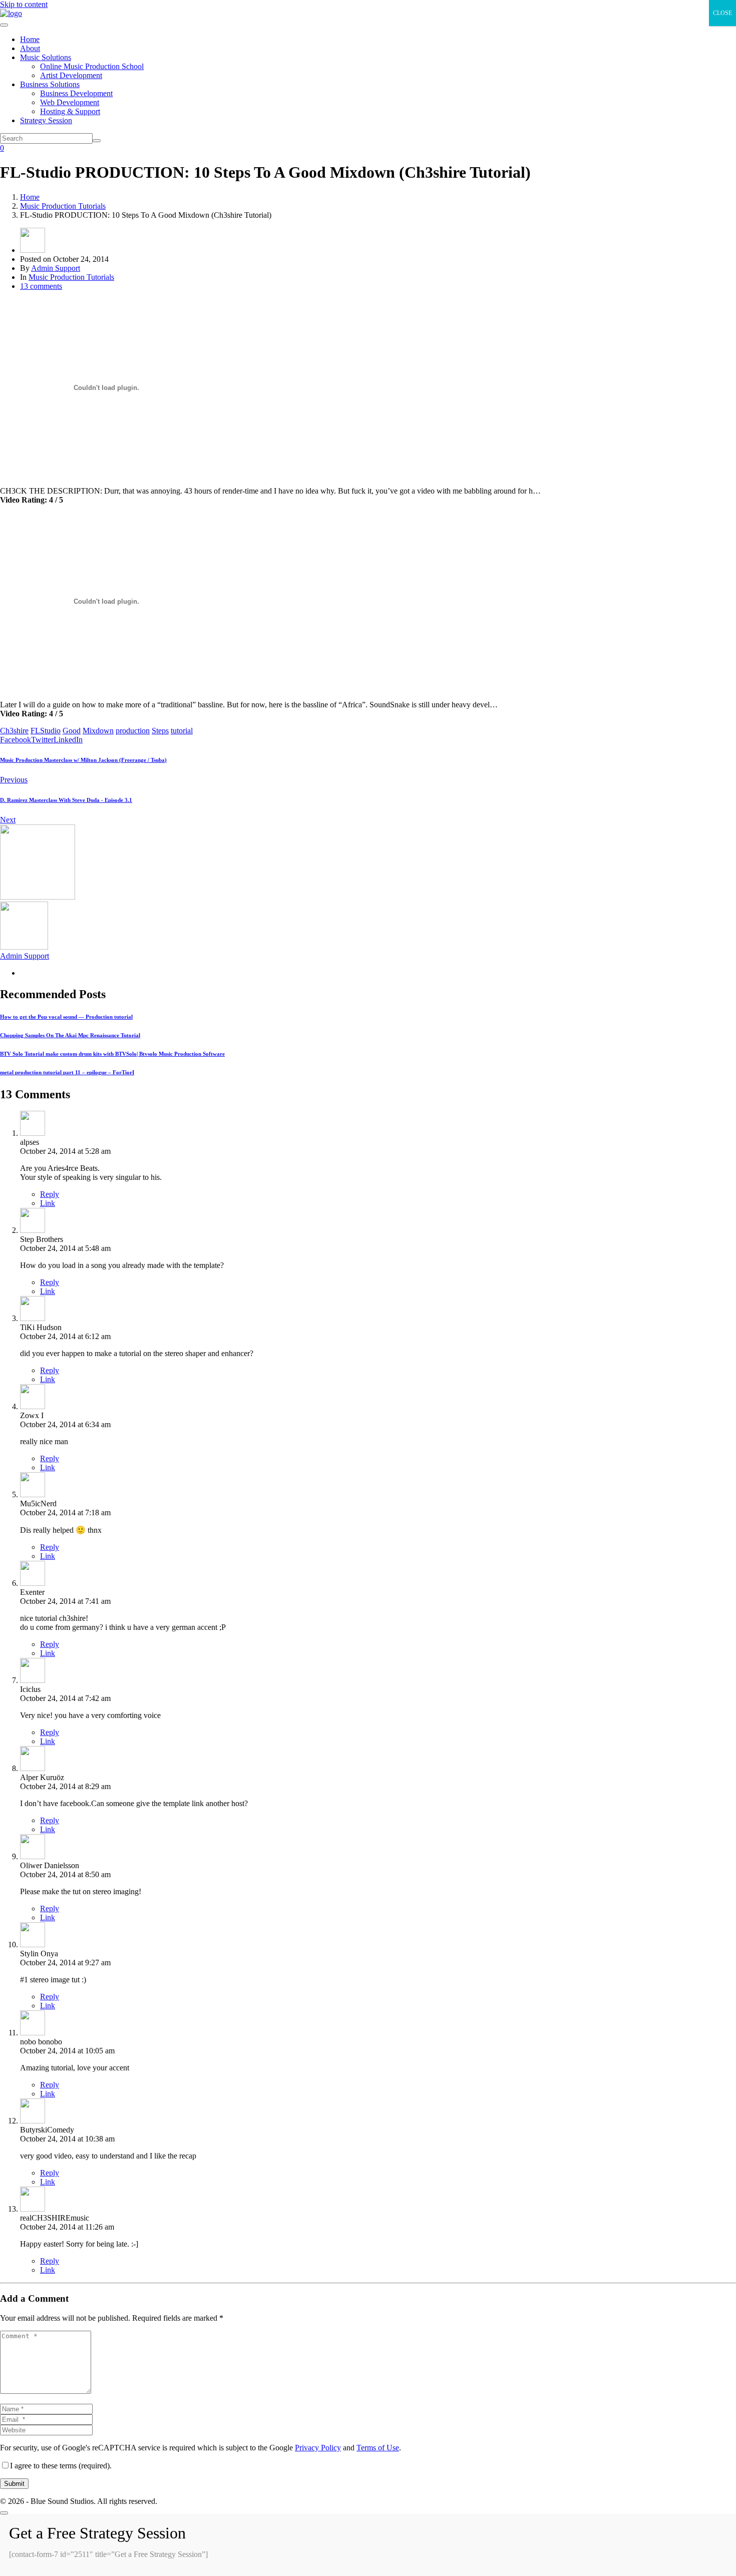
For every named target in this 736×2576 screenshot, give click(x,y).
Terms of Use (378, 2448)
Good (72, 731)
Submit (14, 2484)
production (133, 731)
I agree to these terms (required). (61, 2466)
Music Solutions (46, 57)
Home (30, 39)
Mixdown (98, 731)
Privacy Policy (318, 2448)
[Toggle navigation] (4, 25)
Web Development (70, 102)
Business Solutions (50, 84)
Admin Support (56, 268)
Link (48, 1203)
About (30, 48)
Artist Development (71, 75)
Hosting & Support (70, 111)
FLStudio (46, 731)
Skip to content (24, 4)
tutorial (182, 731)
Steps (160, 731)
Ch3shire (14, 731)
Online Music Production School (92, 66)
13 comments (41, 286)
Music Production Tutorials (71, 277)
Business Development (76, 93)
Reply (50, 1194)
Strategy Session (46, 120)
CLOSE (722, 13)
